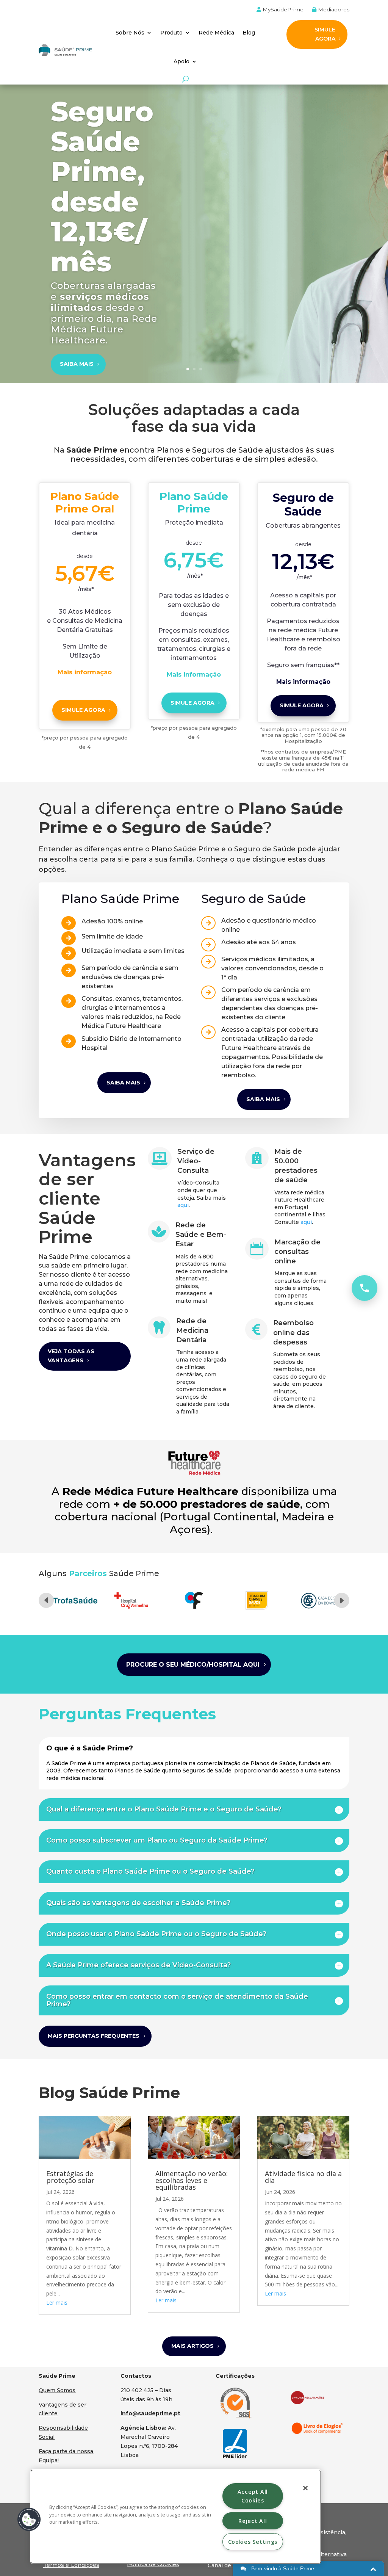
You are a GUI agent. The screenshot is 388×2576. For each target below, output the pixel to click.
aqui (183, 1205)
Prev (46, 1600)
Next (342, 1600)
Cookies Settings (253, 2542)
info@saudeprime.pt (150, 2413)
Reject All (253, 2521)
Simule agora (83, 710)
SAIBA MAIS (77, 364)
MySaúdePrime (282, 10)
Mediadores (333, 10)
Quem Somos (57, 2390)
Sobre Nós (130, 33)
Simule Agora (192, 703)
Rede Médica (216, 33)
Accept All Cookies (253, 2496)
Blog (249, 33)
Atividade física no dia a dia (303, 2177)
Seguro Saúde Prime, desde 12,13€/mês (102, 186)
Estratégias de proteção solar (70, 2177)
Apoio (181, 61)
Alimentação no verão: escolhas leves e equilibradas (192, 2180)
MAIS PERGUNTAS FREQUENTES (94, 2036)
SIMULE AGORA (325, 34)
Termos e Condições (71, 2565)
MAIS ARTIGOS (192, 2346)
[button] (29, 2520)
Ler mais (57, 2303)
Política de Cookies (153, 2564)
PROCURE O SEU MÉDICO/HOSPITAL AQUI (193, 1665)
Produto (171, 33)
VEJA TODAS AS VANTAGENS (71, 1356)
